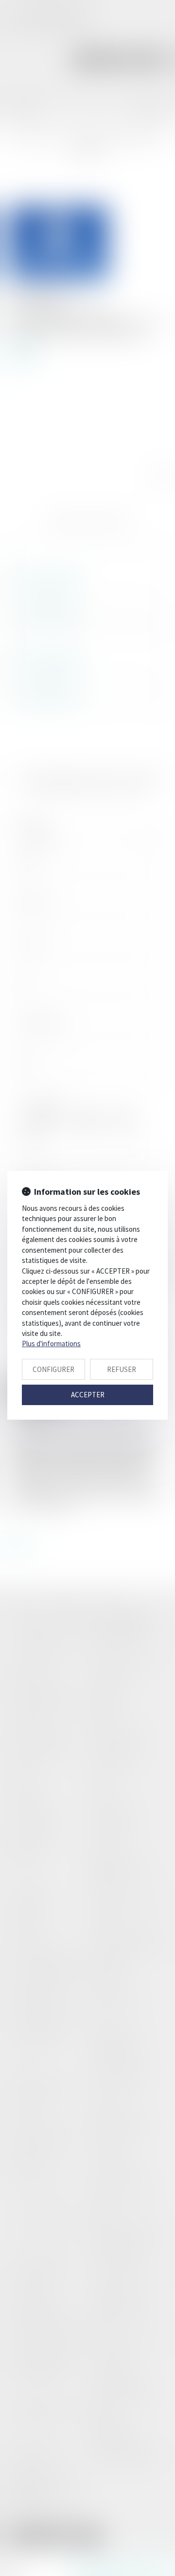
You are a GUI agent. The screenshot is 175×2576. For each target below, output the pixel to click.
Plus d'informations (51, 1344)
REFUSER (122, 1369)
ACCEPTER (88, 1395)
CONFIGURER (53, 1369)
